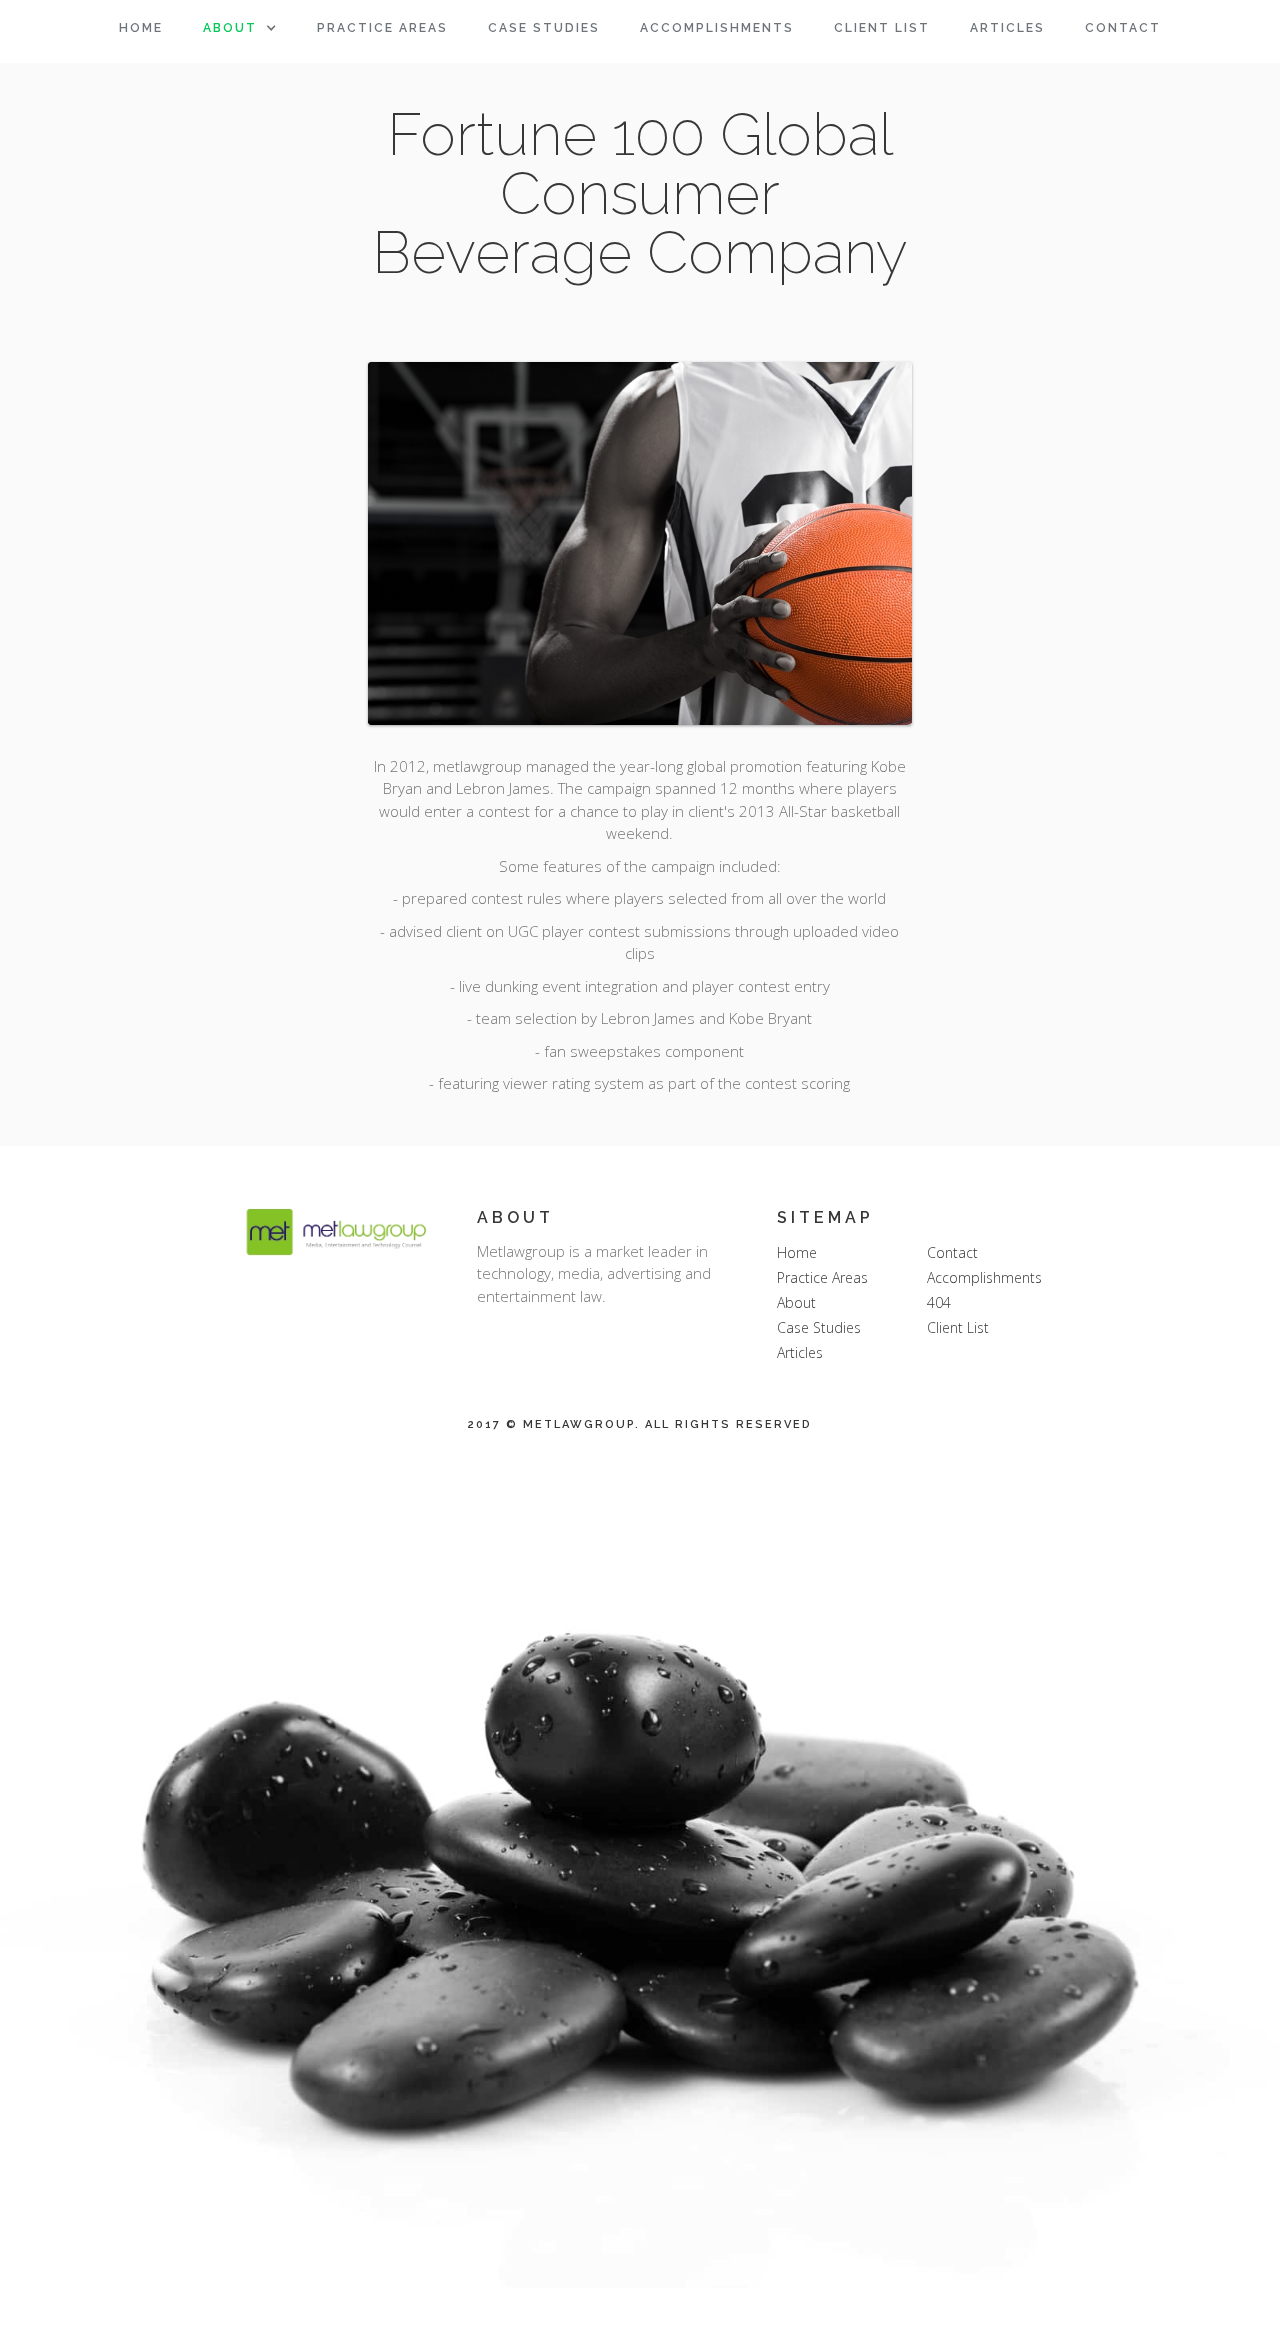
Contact (1123, 28)
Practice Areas (822, 1277)
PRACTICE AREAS (382, 28)
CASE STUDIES (544, 28)
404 (939, 1302)
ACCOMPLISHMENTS (717, 28)
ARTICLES (1007, 28)
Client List (958, 1327)
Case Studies (819, 1327)
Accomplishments (984, 1277)
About (230, 28)
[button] (240, 28)
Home (141, 28)
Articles (800, 1352)
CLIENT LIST (882, 28)
